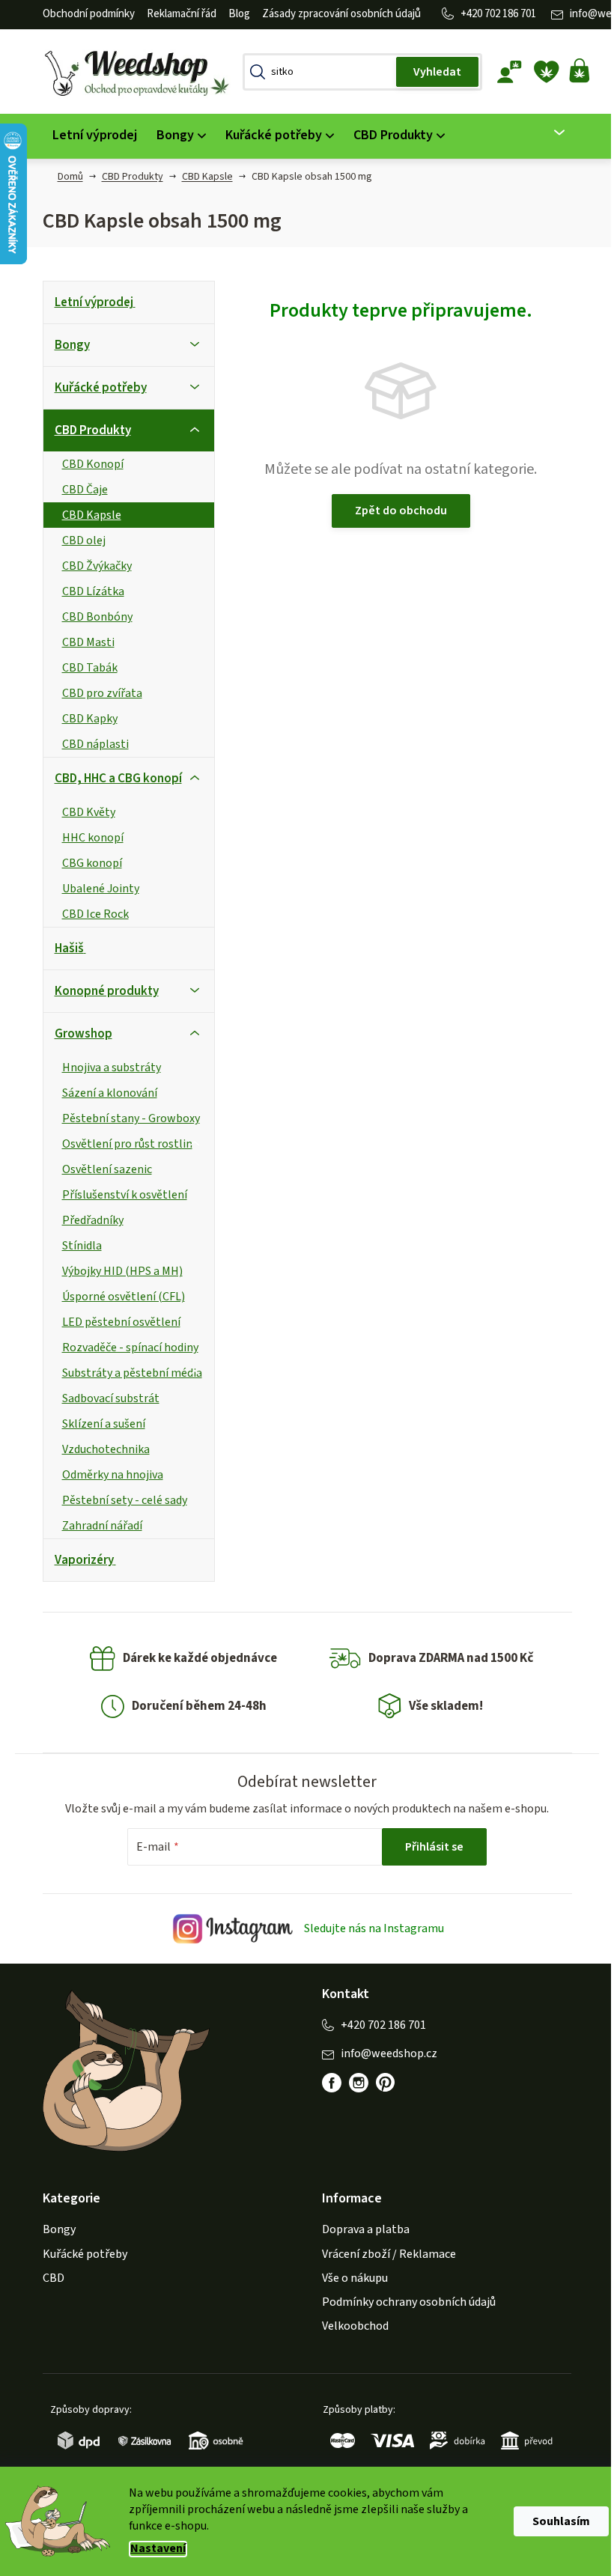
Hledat (431, 72)
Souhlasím (556, 2521)
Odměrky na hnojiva (107, 1475)
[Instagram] (353, 2083)
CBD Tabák (84, 668)
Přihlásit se (429, 1847)
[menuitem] (89, 136)
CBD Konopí (87, 464)
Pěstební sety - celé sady (119, 1500)
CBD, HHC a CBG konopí (112, 779)
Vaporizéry (78, 1560)
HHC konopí (87, 838)
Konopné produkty (101, 991)
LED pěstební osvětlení (115, 1322)
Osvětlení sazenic (101, 1169)
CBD (48, 2278)
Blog (233, 14)
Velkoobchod (350, 2326)
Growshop (77, 1034)
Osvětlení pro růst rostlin (121, 1144)
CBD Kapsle (86, 515)
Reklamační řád (176, 14)
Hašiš (63, 949)
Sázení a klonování (104, 1093)
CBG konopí (86, 863)
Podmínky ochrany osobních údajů (404, 2302)
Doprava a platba (361, 2229)
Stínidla (76, 1246)
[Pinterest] (380, 2083)
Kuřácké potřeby (95, 388)
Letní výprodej (88, 302)
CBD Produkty (87, 430)
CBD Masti (82, 642)
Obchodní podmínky (83, 14)
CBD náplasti (89, 744)
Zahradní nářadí (96, 1526)
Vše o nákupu (350, 2278)
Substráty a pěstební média (126, 1373)
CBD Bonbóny (91, 617)
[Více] (545, 133)
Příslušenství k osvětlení (119, 1195)
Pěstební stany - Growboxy (125, 1118)
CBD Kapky (84, 719)
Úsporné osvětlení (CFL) (118, 1297)
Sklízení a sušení (98, 1424)
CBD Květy (83, 812)
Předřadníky (87, 1220)
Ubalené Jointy (95, 889)
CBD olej (78, 541)
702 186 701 (504, 14)
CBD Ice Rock (89, 914)
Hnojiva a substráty (106, 1068)
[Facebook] (326, 2083)
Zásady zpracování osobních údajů (335, 14)
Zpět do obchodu (395, 511)
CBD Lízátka (87, 591)
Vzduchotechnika (100, 1449)
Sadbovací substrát (105, 1398)
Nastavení (153, 2549)
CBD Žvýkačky (91, 566)
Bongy (66, 345)
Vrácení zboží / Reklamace (384, 2254)
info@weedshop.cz (384, 2053)
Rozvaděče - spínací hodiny (124, 1348)
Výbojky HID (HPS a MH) (116, 1271)
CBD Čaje (79, 490)
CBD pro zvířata (96, 693)
